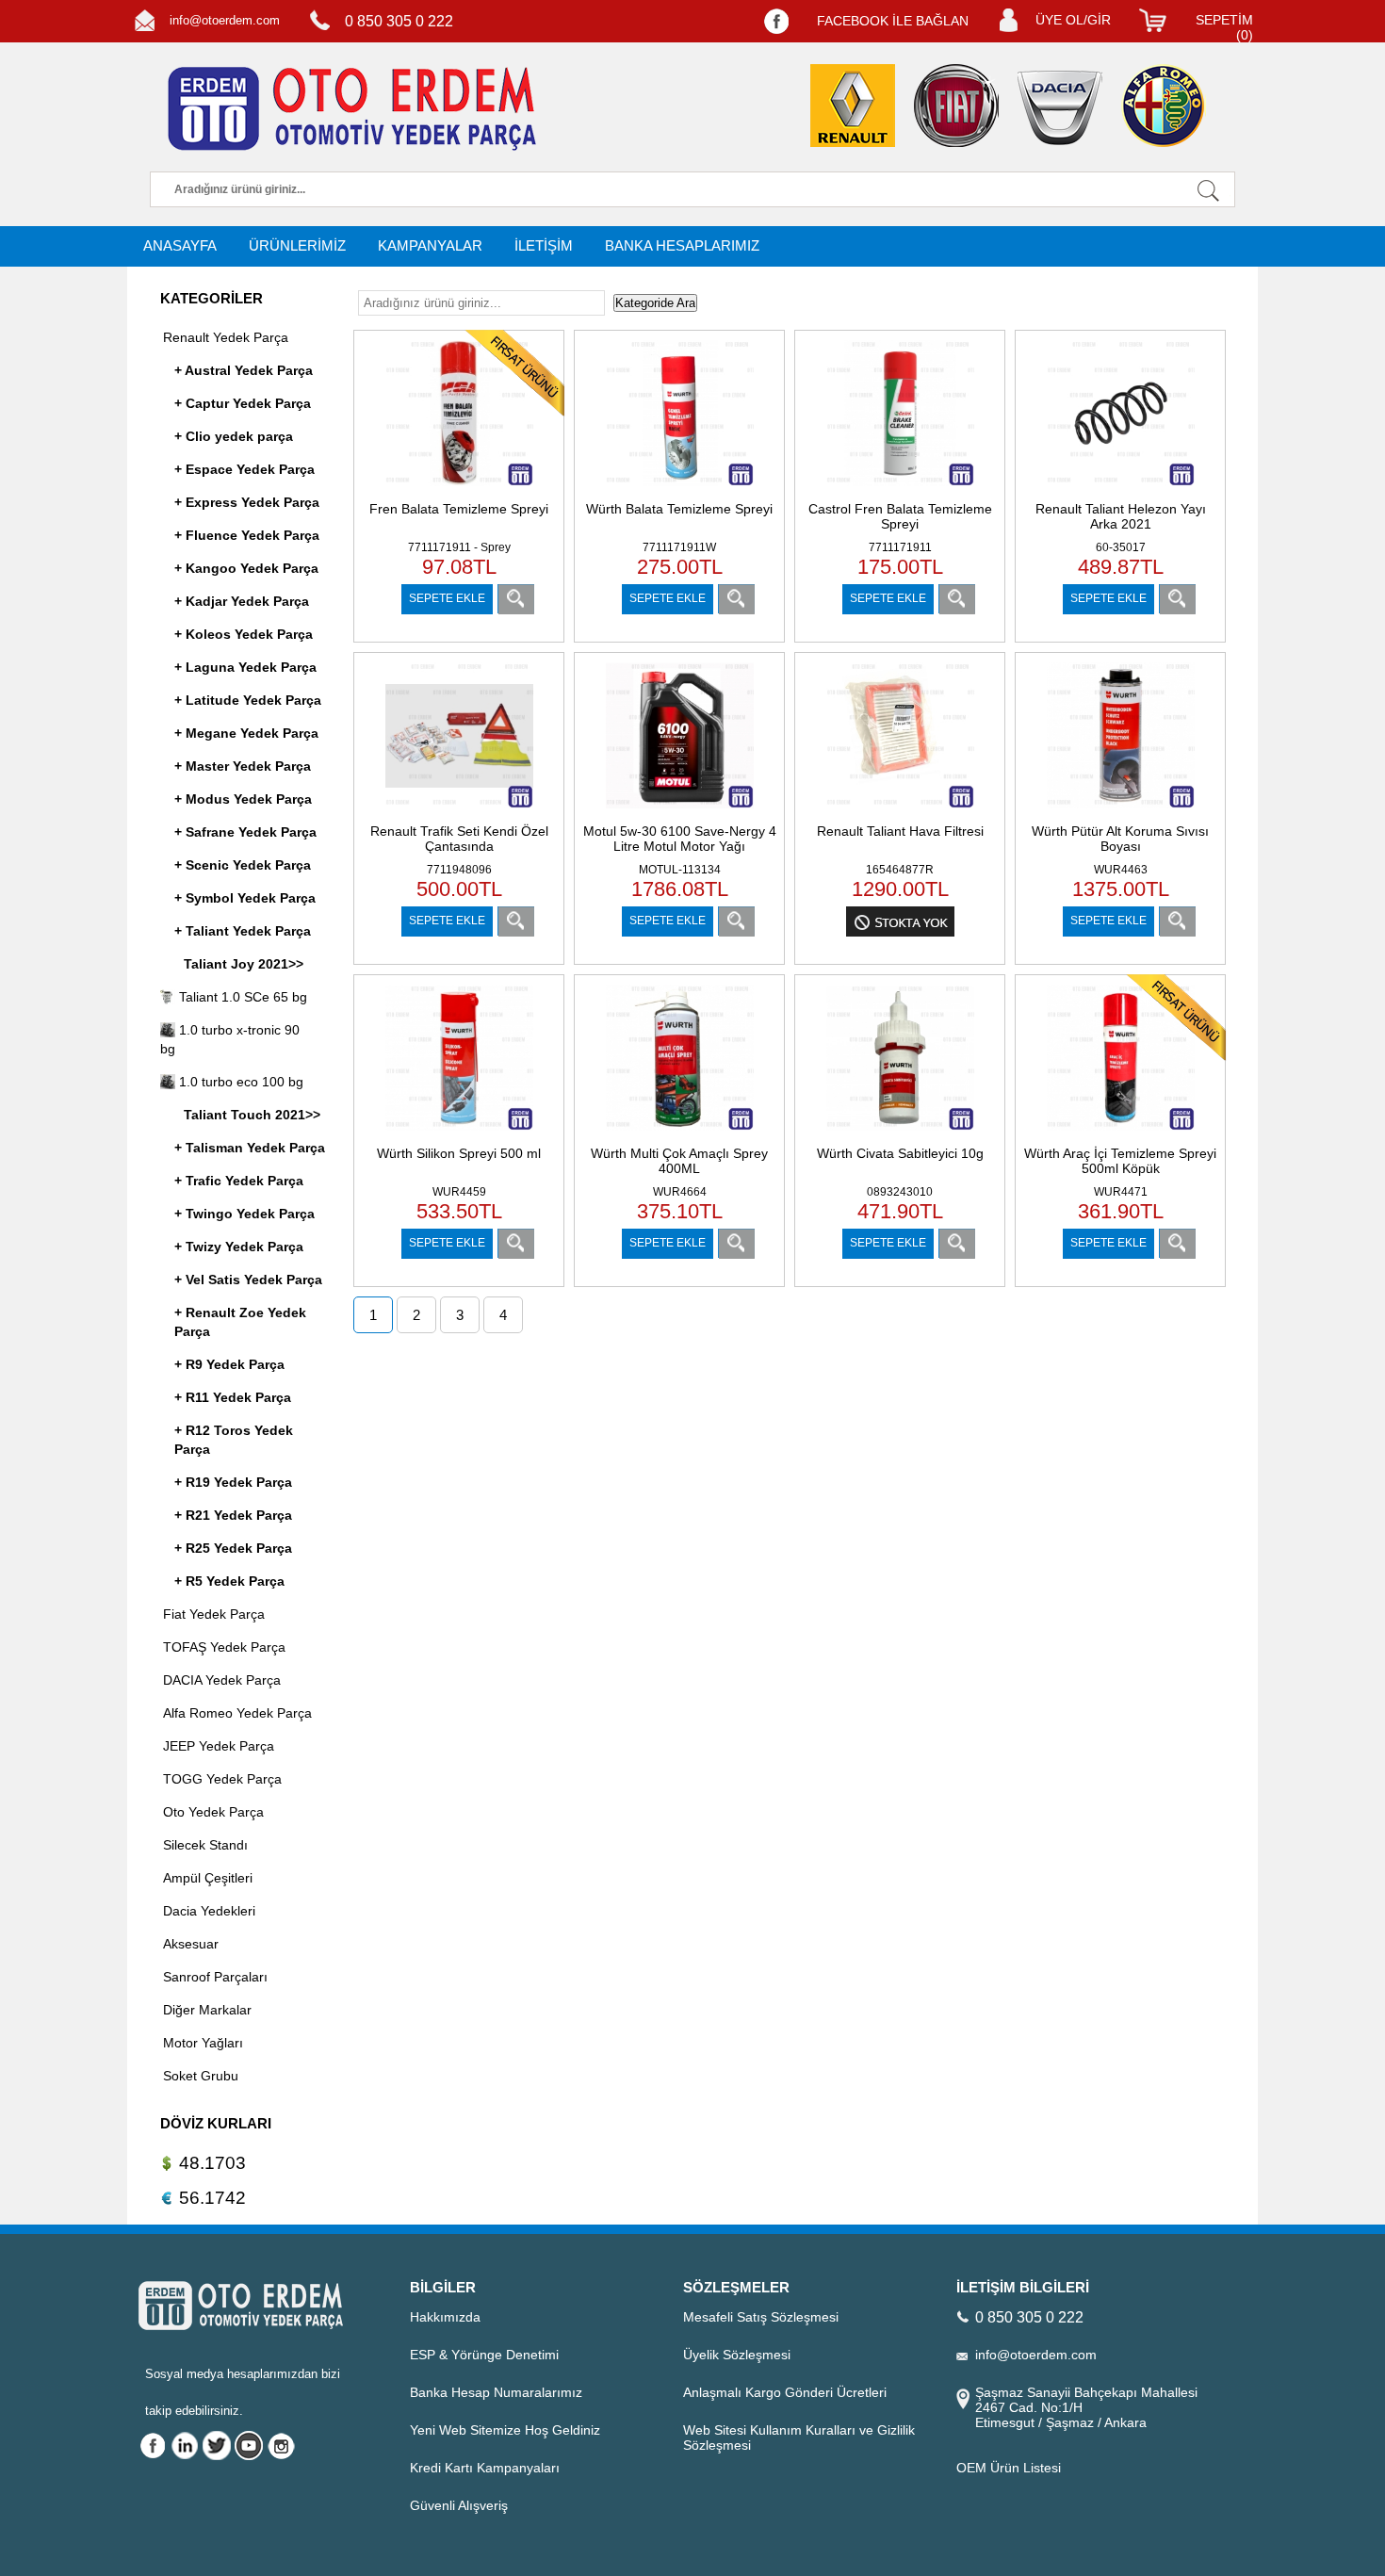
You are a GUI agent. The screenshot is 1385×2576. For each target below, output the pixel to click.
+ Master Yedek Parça (243, 766)
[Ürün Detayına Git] (516, 599)
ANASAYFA (180, 245)
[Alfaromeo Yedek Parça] (1164, 106)
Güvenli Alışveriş (459, 2505)
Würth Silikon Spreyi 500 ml (459, 1153)
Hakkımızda (445, 2317)
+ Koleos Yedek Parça (244, 634)
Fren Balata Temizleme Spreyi (459, 509)
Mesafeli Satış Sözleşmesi (761, 2317)
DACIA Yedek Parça (222, 1680)
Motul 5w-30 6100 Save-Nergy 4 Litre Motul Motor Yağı (680, 839)
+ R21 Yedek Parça (233, 1515)
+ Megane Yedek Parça (246, 733)
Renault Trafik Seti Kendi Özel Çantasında (459, 839)
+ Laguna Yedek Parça (245, 667)
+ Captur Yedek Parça (243, 403)
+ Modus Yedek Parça (243, 799)
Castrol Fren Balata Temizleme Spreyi (900, 516)
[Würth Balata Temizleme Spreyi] (680, 489)
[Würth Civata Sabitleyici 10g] (900, 1133)
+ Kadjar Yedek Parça (242, 601)
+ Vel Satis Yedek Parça (248, 1280)
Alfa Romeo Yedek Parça (237, 1713)
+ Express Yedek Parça (247, 502)
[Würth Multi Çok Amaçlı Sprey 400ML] (680, 1133)
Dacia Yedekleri (209, 1911)
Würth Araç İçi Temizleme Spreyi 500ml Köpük (1120, 1161)
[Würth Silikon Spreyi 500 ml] (459, 1133)
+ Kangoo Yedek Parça (246, 568)
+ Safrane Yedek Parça (245, 832)
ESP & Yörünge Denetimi (484, 2355)
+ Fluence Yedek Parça (247, 535)
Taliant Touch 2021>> (252, 1115)
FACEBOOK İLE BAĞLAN (893, 21)
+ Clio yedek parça (234, 436)
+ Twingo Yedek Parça (244, 1214)
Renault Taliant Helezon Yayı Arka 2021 (1121, 516)
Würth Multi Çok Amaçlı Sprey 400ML (679, 1161)
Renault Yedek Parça (226, 337)
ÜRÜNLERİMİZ (297, 245)
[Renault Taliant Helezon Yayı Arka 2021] (1121, 489)
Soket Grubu (201, 2076)
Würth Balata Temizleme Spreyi (679, 509)
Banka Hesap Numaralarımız (496, 2392)
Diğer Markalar (207, 2010)
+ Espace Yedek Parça (244, 469)
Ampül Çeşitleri (208, 1878)
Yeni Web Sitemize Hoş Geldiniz (505, 2430)
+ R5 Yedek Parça (229, 1581)
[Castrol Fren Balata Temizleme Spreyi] (900, 489)
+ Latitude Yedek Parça (248, 700)
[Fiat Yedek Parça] (956, 106)
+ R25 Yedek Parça (233, 1548)
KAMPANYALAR (430, 245)
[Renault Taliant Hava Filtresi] (900, 811)
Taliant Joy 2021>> (244, 964)
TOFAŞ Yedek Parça (224, 1647)
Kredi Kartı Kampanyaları (485, 2468)
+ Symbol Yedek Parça (245, 898)
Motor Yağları (203, 2043)
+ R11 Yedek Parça (233, 1397)
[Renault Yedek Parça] (853, 106)
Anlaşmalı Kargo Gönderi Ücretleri (785, 2392)
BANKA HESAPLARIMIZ (682, 245)
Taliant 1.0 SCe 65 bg (241, 997)
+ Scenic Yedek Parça (243, 865)
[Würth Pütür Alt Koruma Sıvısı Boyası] (1121, 811)
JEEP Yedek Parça (219, 1746)
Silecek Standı (205, 1845)
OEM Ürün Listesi (1009, 2468)
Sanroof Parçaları (215, 1977)
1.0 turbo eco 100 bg (239, 1082)
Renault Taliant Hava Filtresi (900, 831)
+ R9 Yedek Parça (229, 1364)
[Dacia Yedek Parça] (1060, 108)
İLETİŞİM (544, 245)
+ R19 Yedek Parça (233, 1482)
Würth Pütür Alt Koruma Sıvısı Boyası (1120, 839)
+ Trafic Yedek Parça (239, 1181)
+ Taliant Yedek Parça (243, 931)
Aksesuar (191, 1944)
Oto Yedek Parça (213, 1812)
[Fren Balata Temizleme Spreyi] (459, 489)
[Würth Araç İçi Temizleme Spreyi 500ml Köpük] (1121, 1133)
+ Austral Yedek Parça (244, 370)
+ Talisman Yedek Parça (250, 1148)
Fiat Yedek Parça (214, 1614)
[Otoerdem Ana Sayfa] (349, 109)
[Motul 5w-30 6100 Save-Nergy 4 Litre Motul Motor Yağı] (680, 811)
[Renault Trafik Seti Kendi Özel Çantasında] (459, 811)
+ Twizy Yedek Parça (239, 1247)
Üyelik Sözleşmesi (737, 2355)
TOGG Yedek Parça (222, 1779)
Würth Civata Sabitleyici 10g (900, 1153)
